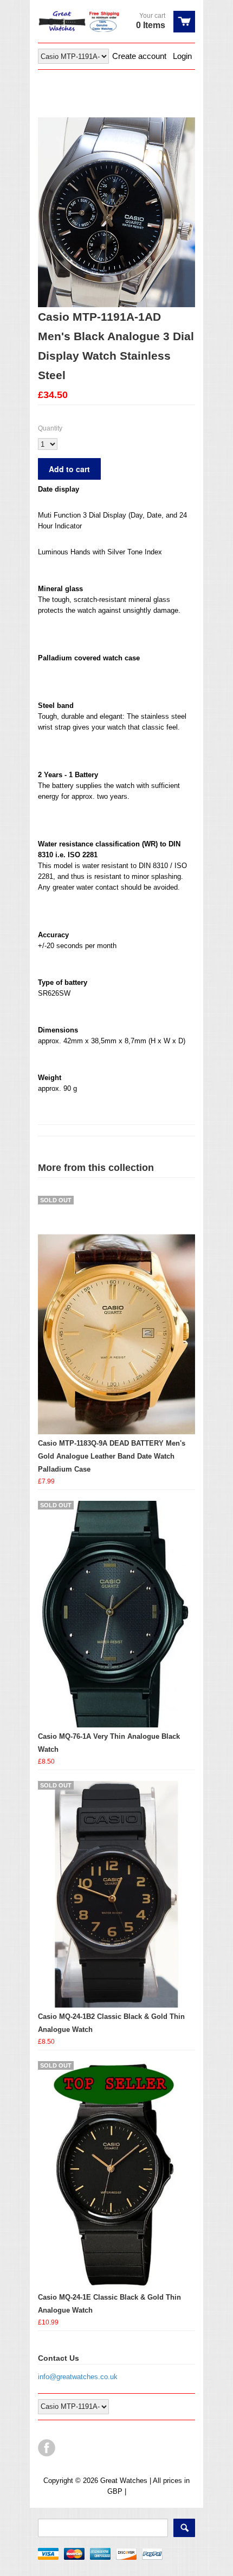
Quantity (50, 428)
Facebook (47, 2448)
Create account (139, 56)
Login (182, 56)
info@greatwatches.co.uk (78, 2377)
